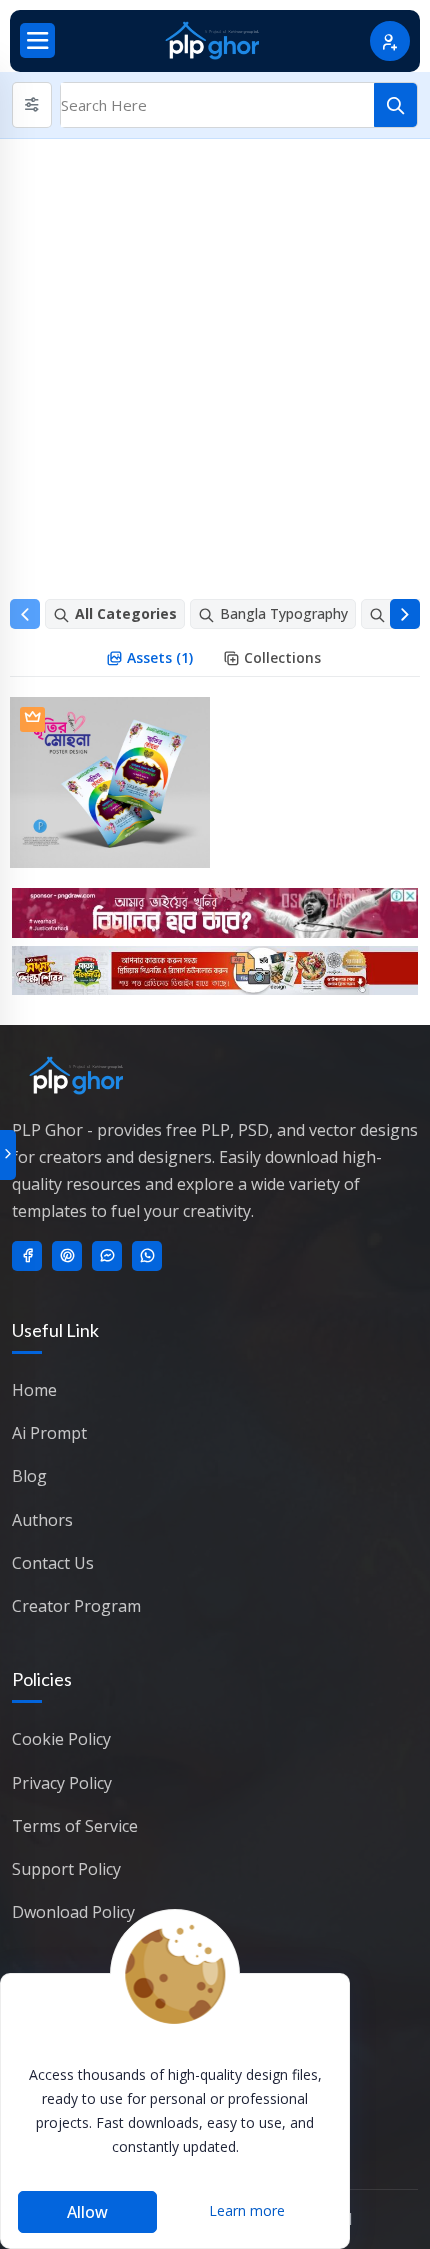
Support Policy (66, 1869)
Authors (42, 1520)
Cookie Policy (61, 1739)
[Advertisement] (215, 364)
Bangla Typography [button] (284, 613)
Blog (29, 1476)
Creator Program (76, 1606)
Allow (87, 2212)
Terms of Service (75, 1826)
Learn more (247, 2210)
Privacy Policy (62, 1783)
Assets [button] (158, 658)
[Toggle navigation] (37, 40)
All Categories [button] (126, 613)
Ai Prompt (49, 1433)
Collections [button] (282, 658)
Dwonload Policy (73, 1912)
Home (34, 1390)
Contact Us (53, 1563)
